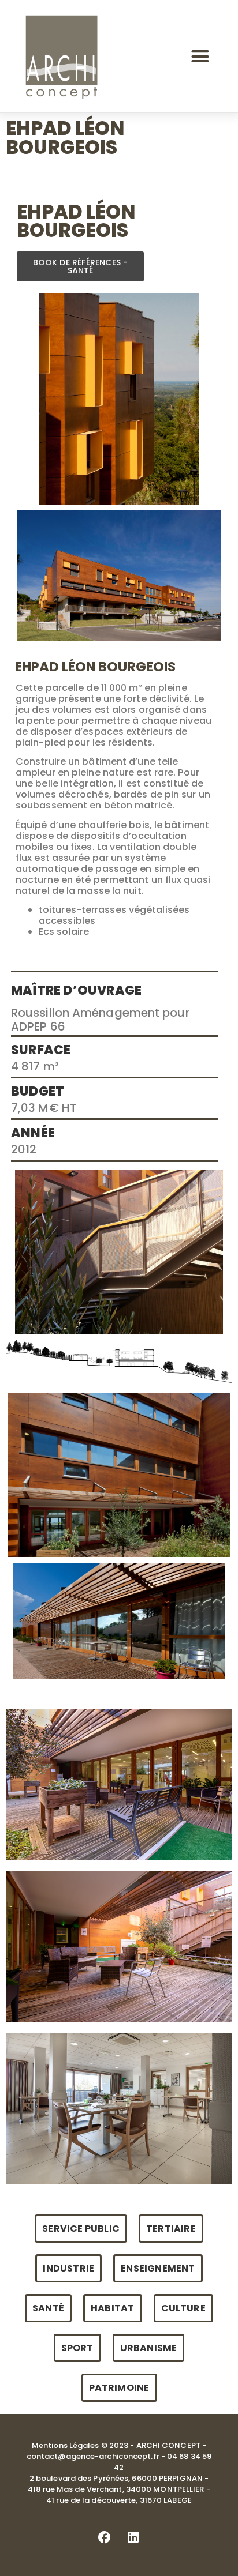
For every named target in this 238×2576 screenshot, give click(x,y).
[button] (200, 57)
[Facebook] (105, 2537)
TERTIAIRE (171, 2229)
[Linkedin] (133, 2537)
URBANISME (149, 2348)
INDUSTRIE (68, 2268)
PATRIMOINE (119, 2388)
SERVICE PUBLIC (81, 2229)
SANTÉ (48, 2308)
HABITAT (112, 2308)
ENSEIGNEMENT (158, 2268)
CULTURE (183, 2308)
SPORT (77, 2348)
